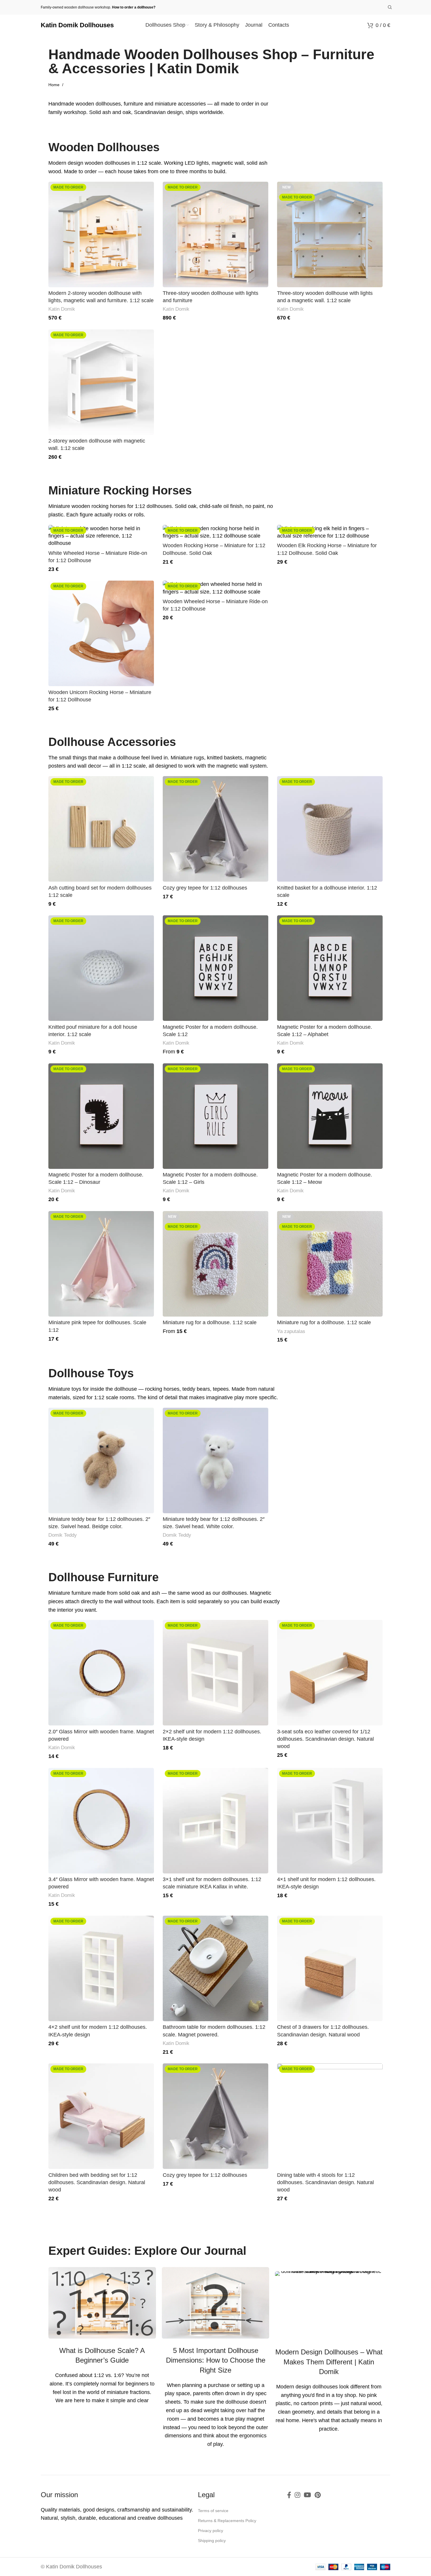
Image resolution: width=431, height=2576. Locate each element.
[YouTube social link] (307, 2495)
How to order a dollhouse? (134, 7)
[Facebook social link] (289, 2495)
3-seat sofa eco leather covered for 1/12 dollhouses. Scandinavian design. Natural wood (325, 1739)
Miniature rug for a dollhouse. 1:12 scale (210, 1322)
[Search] (389, 7)
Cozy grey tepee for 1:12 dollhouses (205, 888)
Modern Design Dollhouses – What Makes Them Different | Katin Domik (329, 2362)
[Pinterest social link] (318, 2495)
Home (55, 85)
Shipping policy (212, 2541)
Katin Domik (62, 309)
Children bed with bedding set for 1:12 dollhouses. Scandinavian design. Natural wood (97, 2182)
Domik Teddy (63, 1535)
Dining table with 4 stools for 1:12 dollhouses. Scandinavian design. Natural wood (325, 2182)
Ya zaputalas (291, 1331)
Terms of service (213, 2511)
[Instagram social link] (297, 2495)
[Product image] (101, 234)
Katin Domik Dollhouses (77, 25)
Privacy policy (211, 2531)
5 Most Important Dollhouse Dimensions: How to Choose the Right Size (216, 2360)
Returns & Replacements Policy (227, 2521)
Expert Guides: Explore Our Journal (147, 2251)
